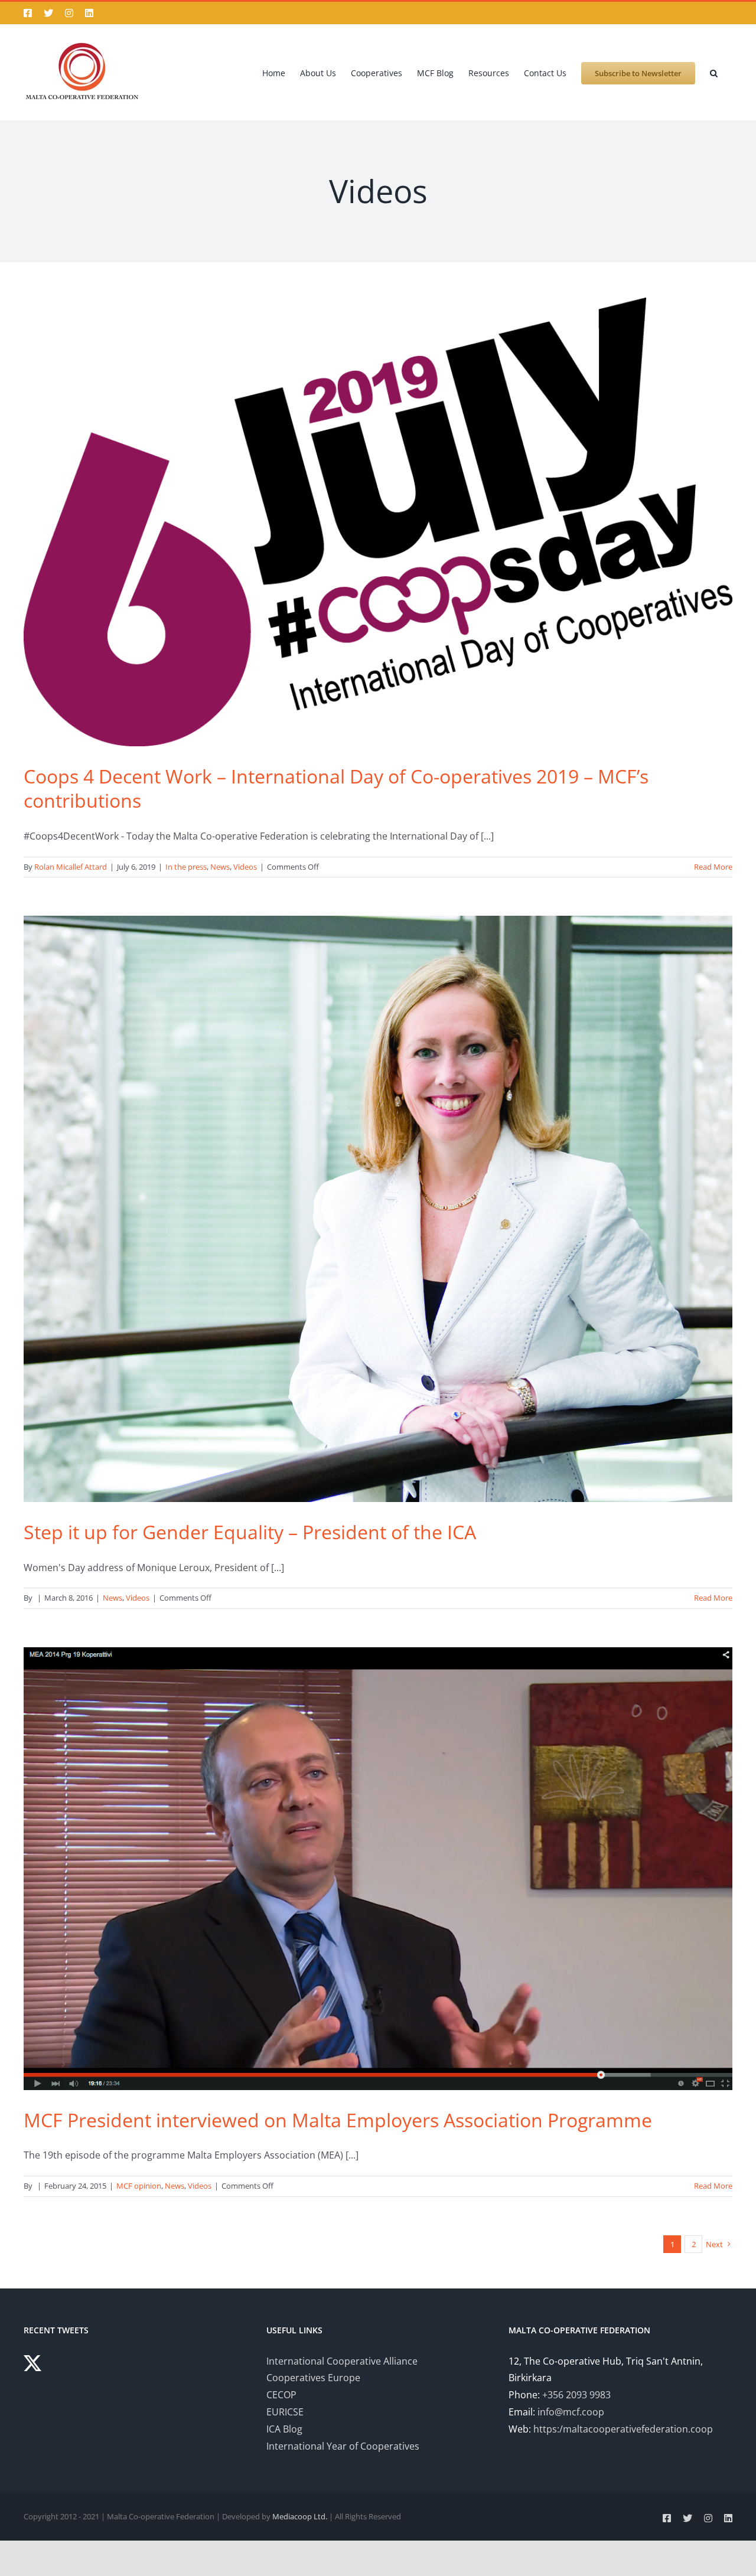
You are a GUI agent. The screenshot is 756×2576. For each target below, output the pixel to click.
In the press (186, 867)
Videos (245, 867)
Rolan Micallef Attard (71, 867)
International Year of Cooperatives (343, 2446)
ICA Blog (284, 2429)
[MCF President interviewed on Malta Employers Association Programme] (378, 1869)
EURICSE (285, 2412)
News (220, 867)
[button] (714, 72)
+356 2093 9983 (576, 2395)
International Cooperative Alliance (342, 2361)
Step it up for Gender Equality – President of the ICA (250, 1532)
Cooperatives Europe (313, 2378)
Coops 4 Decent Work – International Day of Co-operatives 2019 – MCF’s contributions (336, 789)
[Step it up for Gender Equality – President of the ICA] (378, 1209)
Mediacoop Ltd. (300, 2516)
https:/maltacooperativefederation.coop (623, 2429)
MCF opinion (139, 2186)
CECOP (281, 2395)
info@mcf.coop (571, 2412)
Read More (713, 867)
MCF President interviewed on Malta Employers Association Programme (338, 2120)
